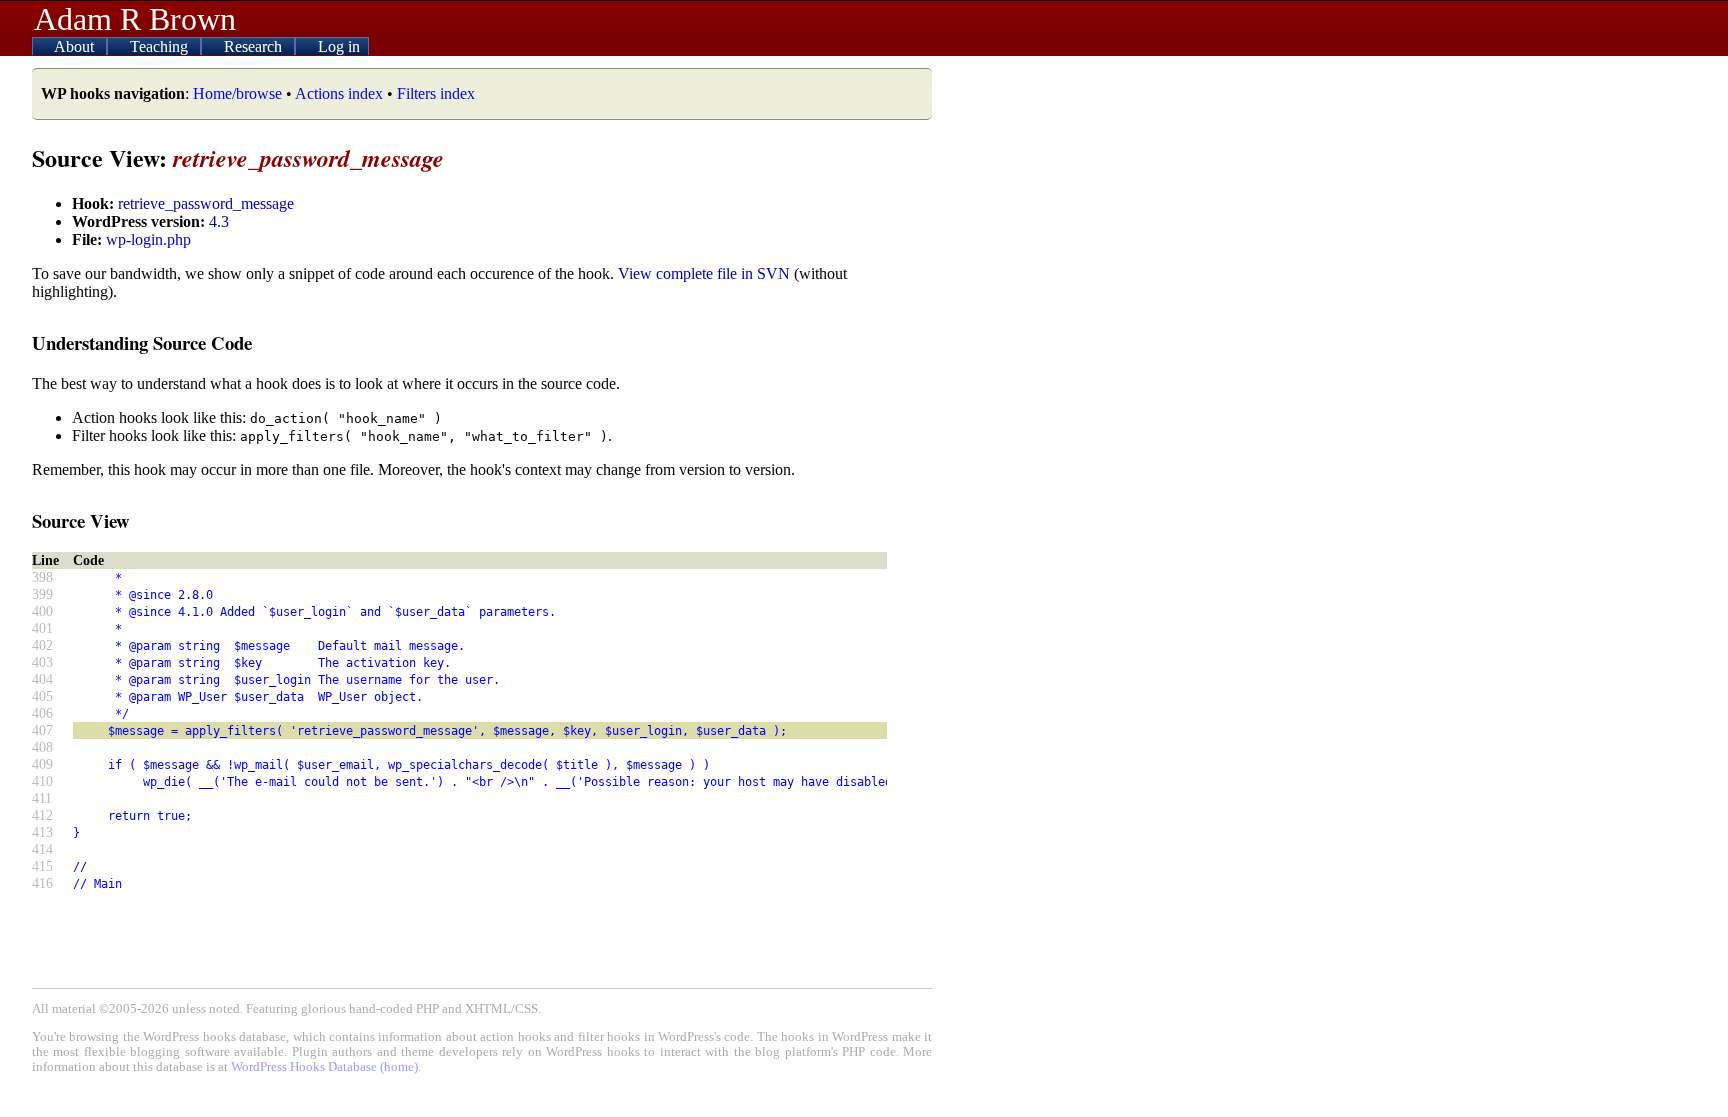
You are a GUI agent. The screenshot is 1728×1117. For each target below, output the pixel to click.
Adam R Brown (135, 19)
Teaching (161, 46)
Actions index (339, 93)
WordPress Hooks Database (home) (324, 1067)
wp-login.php (148, 239)
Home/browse (237, 93)
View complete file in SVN (704, 273)
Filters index (436, 93)
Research (255, 46)
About (76, 46)
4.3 (219, 221)
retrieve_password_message (206, 203)
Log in (339, 46)
